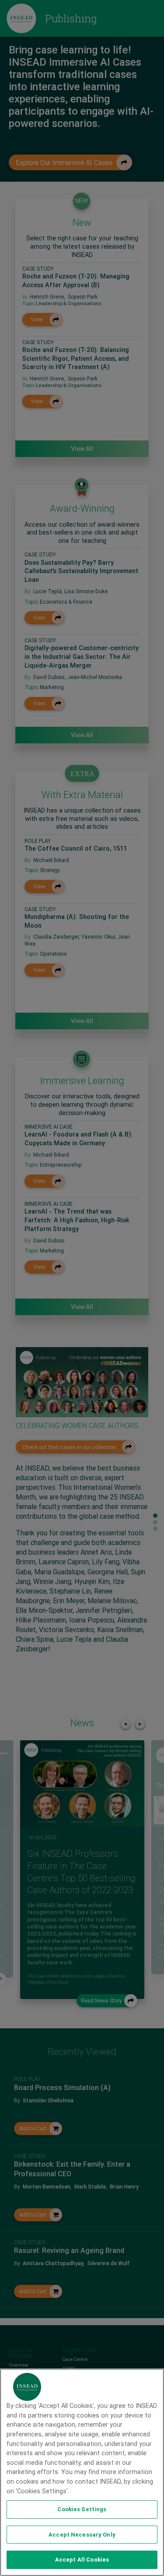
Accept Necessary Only (82, 2535)
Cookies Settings (82, 2509)
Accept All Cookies (82, 2560)
